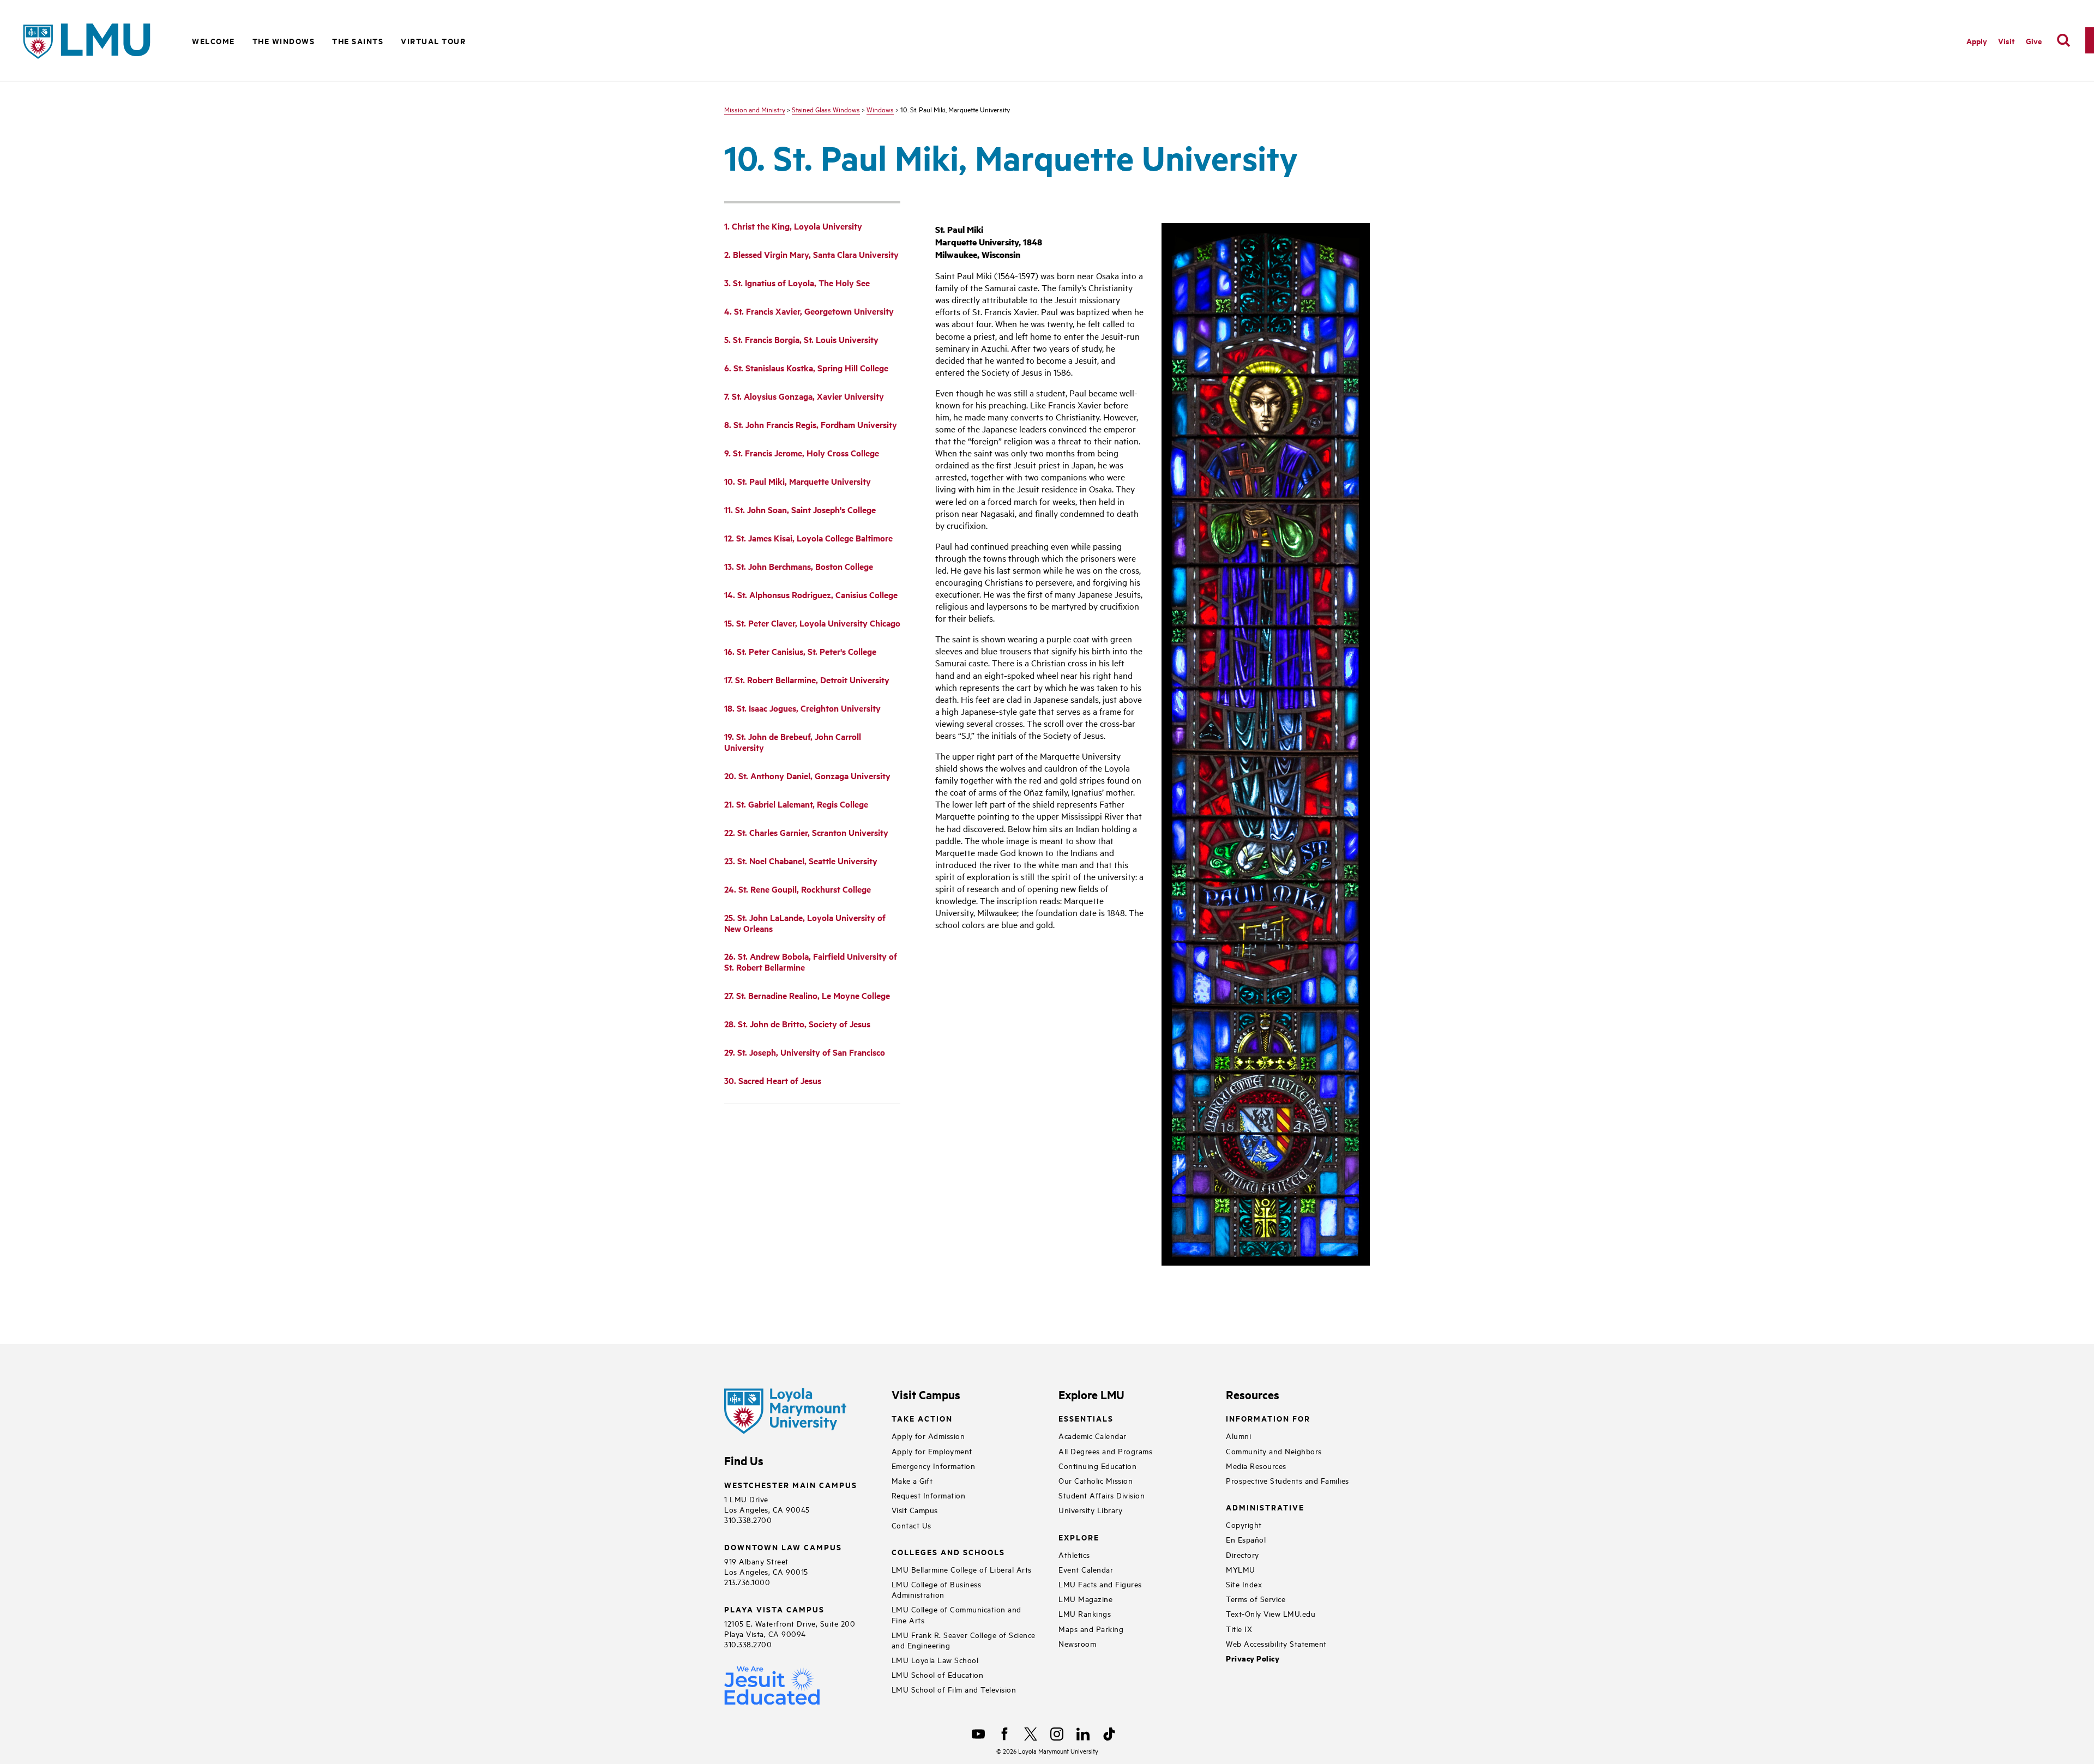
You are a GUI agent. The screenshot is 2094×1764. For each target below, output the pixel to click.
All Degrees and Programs (1105, 1451)
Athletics (1074, 1554)
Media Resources (1256, 1465)
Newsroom (1077, 1643)
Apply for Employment (932, 1451)
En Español (1246, 1539)
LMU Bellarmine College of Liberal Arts (962, 1569)
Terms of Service (1256, 1599)
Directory (1242, 1554)
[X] (1031, 1734)
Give (2034, 41)
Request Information (929, 1495)
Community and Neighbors (1274, 1451)
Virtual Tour (433, 41)
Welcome (213, 41)
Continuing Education (1097, 1465)
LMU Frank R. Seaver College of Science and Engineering (964, 1640)
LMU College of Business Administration (937, 1589)
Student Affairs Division (1102, 1495)
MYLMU (1241, 1569)
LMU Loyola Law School (935, 1660)
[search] (2063, 40)
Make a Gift (912, 1480)
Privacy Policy (1253, 1658)
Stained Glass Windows (826, 109)
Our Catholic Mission (1096, 1480)
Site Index (1244, 1584)
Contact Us (911, 1525)
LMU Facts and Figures (1100, 1584)
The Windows (284, 41)
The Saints (358, 41)
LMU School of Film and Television (954, 1689)
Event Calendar (1086, 1569)
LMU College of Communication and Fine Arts (956, 1614)
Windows (880, 109)
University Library (1090, 1510)
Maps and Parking (1091, 1628)
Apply (1977, 41)
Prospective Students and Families (1287, 1480)
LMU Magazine (1085, 1599)
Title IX (1239, 1628)
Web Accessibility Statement (1276, 1643)
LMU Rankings (1085, 1613)
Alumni (1238, 1435)
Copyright (1244, 1524)
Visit (2006, 41)
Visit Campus (915, 1510)
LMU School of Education (938, 1674)
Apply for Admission (928, 1435)
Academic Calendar (1093, 1435)
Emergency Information (934, 1465)
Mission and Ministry (755, 109)
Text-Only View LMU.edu (1271, 1613)
